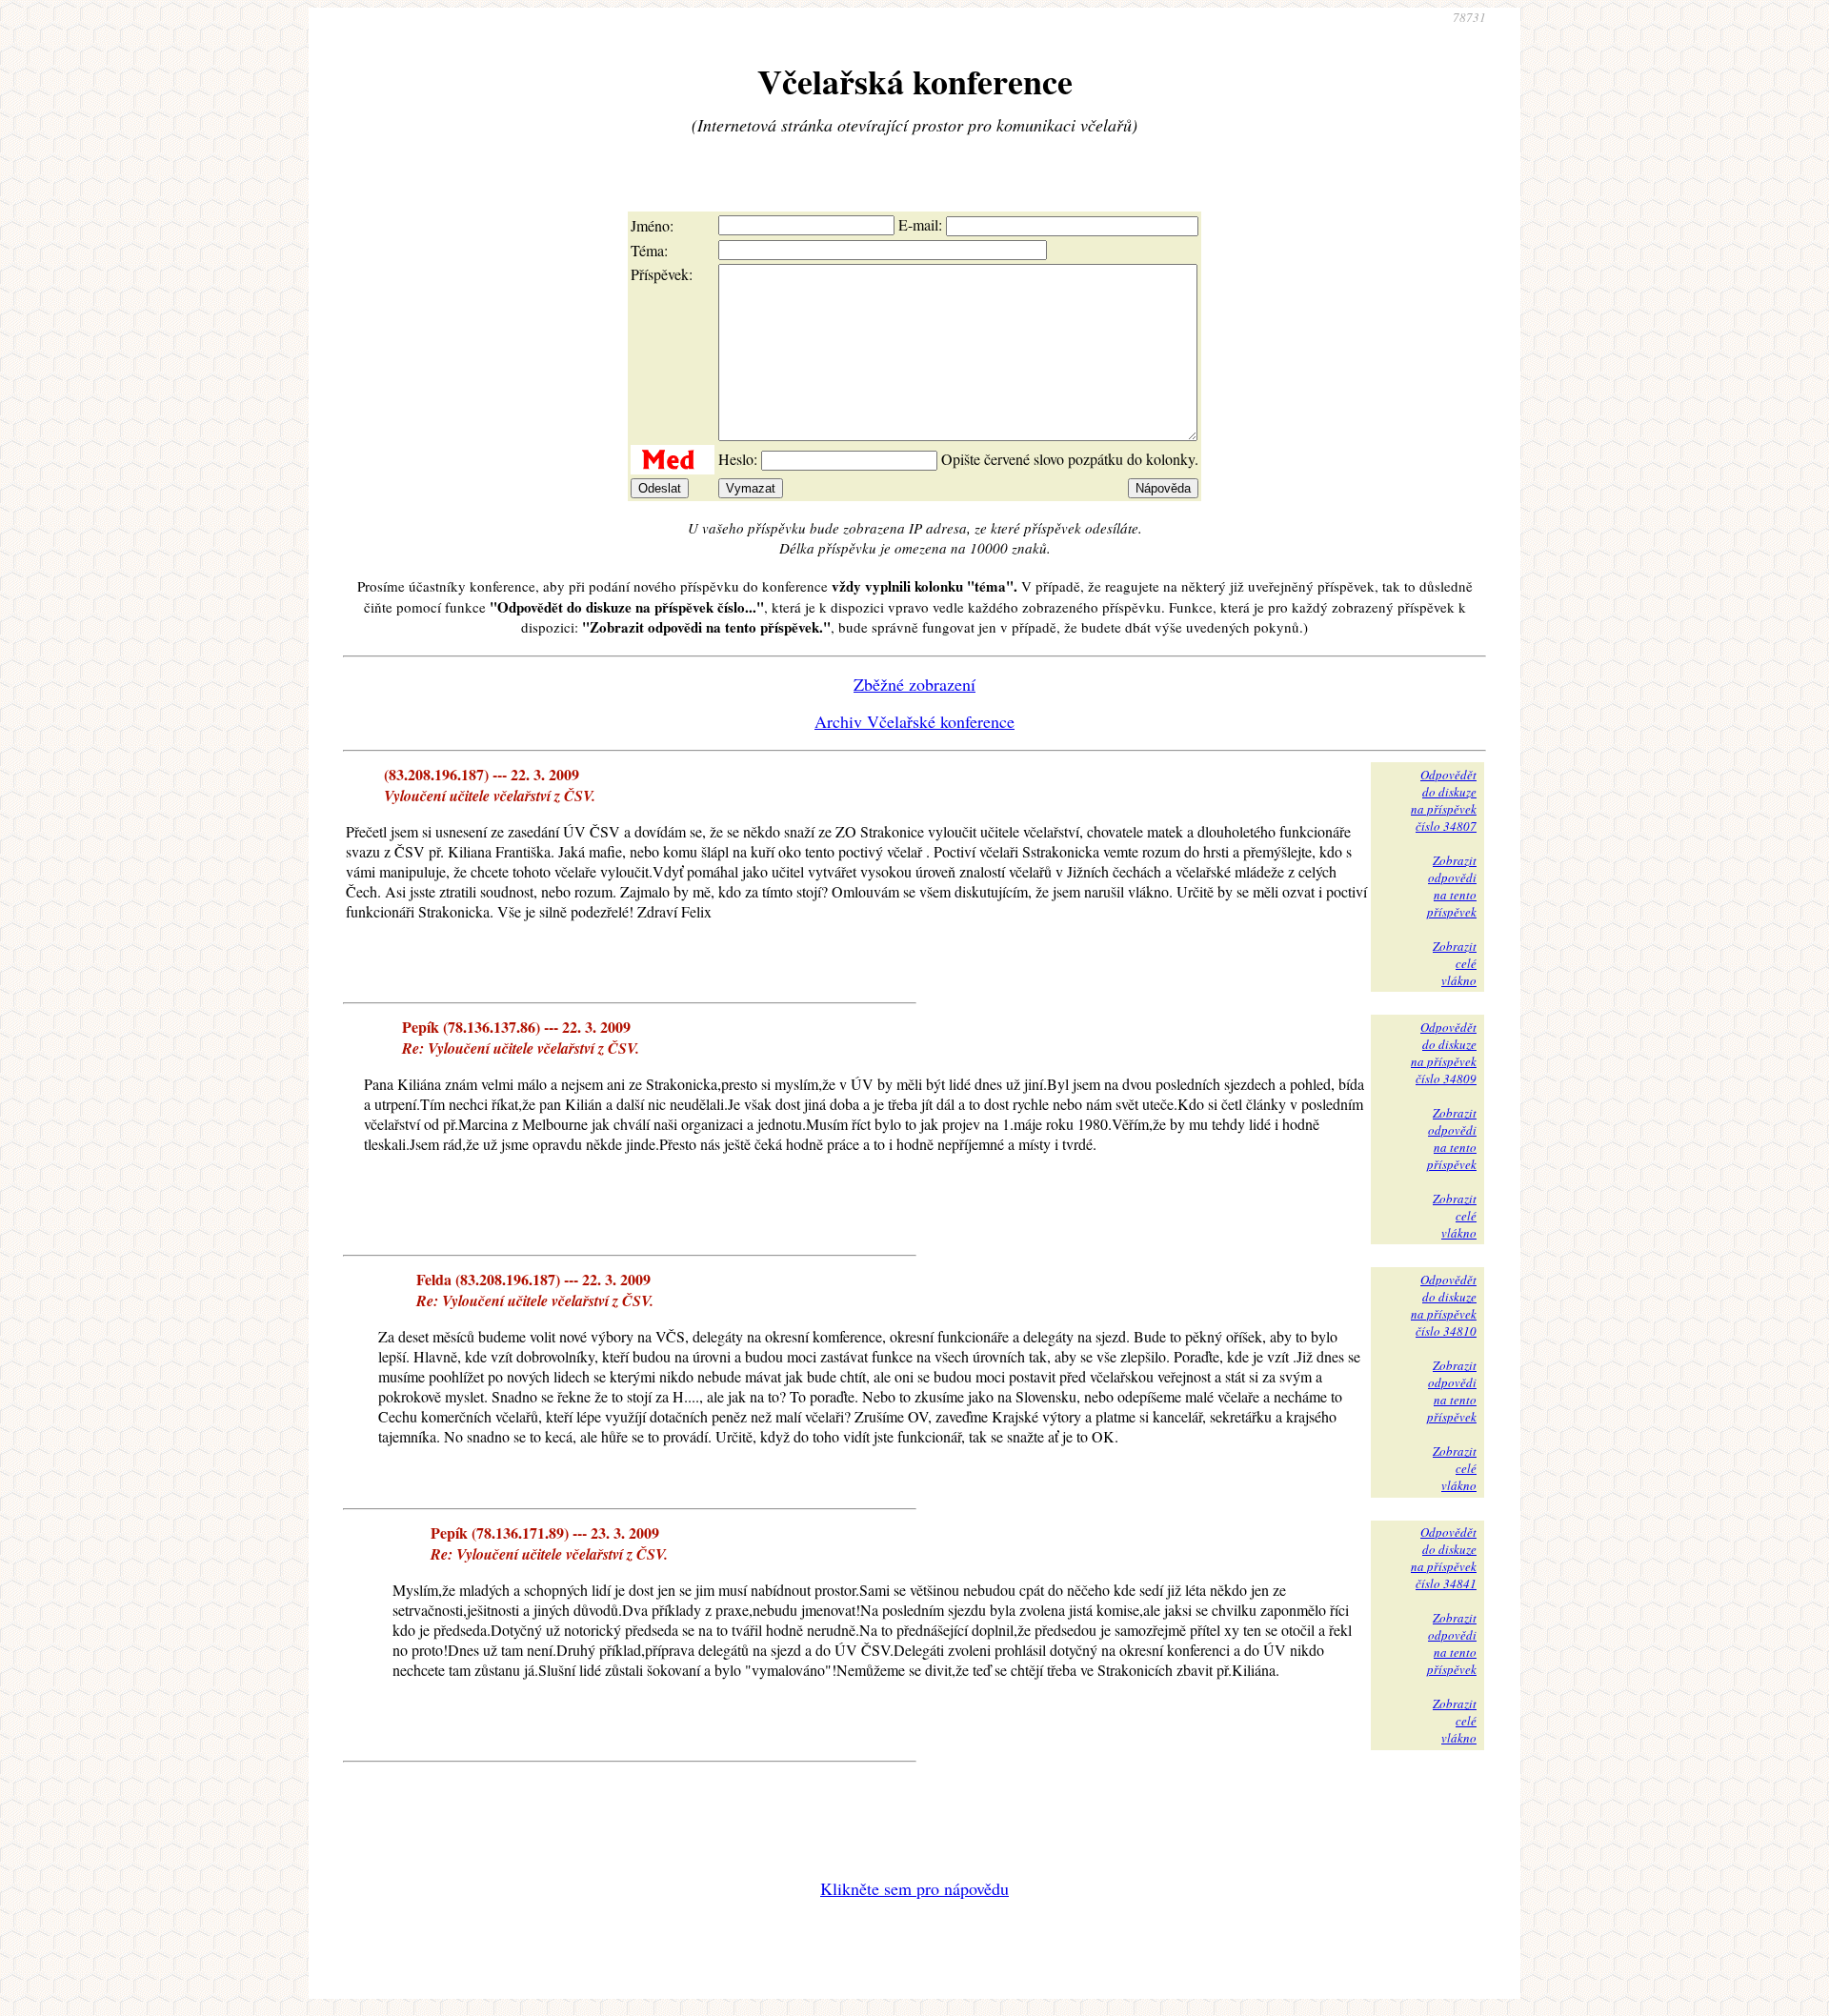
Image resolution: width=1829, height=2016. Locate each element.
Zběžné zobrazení (914, 684)
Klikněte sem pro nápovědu (914, 1888)
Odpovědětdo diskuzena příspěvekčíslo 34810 (1444, 1305)
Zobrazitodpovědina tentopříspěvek (1452, 886)
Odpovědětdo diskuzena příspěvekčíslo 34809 (1444, 1053)
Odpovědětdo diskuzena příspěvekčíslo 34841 (1444, 1558)
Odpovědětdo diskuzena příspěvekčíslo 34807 (1444, 800)
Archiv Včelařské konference (914, 721)
